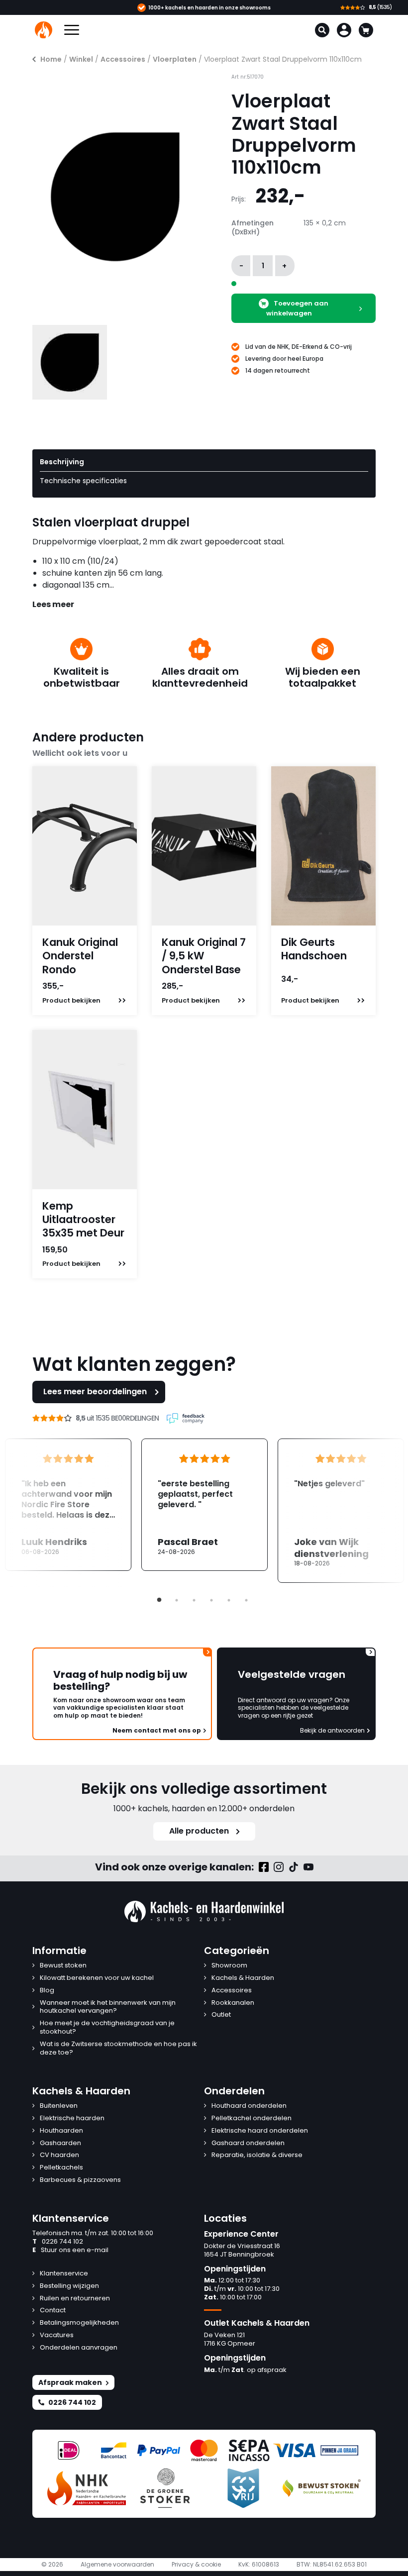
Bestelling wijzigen (69, 2286)
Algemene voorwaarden (117, 2565)
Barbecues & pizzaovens (80, 2180)
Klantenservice (64, 2274)
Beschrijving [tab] (62, 462)
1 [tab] (159, 1600)
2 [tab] (177, 1600)
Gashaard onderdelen (248, 2143)
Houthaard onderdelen (249, 2106)
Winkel (81, 59)
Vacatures (57, 2335)
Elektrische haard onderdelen (260, 2131)
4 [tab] (211, 1600)
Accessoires (123, 59)
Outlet (221, 2015)
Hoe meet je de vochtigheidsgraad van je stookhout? (107, 2028)
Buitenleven (59, 2106)
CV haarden (59, 2155)
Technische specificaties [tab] (83, 481)
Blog (47, 1991)
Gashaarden (60, 2143)
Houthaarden (61, 2131)
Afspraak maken (70, 2382)
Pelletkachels (61, 2168)
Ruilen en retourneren (75, 2299)
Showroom (229, 1966)
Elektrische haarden (72, 2118)
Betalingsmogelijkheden (79, 2323)
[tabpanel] (204, 1505)
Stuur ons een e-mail (70, 2250)
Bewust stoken (63, 1966)
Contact (53, 2311)
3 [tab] (194, 1600)
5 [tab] (229, 1600)
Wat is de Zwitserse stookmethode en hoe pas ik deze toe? (118, 2049)
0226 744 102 (58, 2242)
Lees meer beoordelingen (95, 1391)
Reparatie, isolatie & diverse (257, 2155)
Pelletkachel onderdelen (252, 2118)
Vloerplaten (175, 59)
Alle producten (199, 1831)
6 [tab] (246, 1600)
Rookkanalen (233, 2003)
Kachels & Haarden (243, 1978)
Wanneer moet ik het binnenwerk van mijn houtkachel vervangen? (108, 2007)
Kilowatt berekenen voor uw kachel (97, 1978)
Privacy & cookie (196, 2565)
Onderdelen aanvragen (79, 2348)
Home (51, 59)
